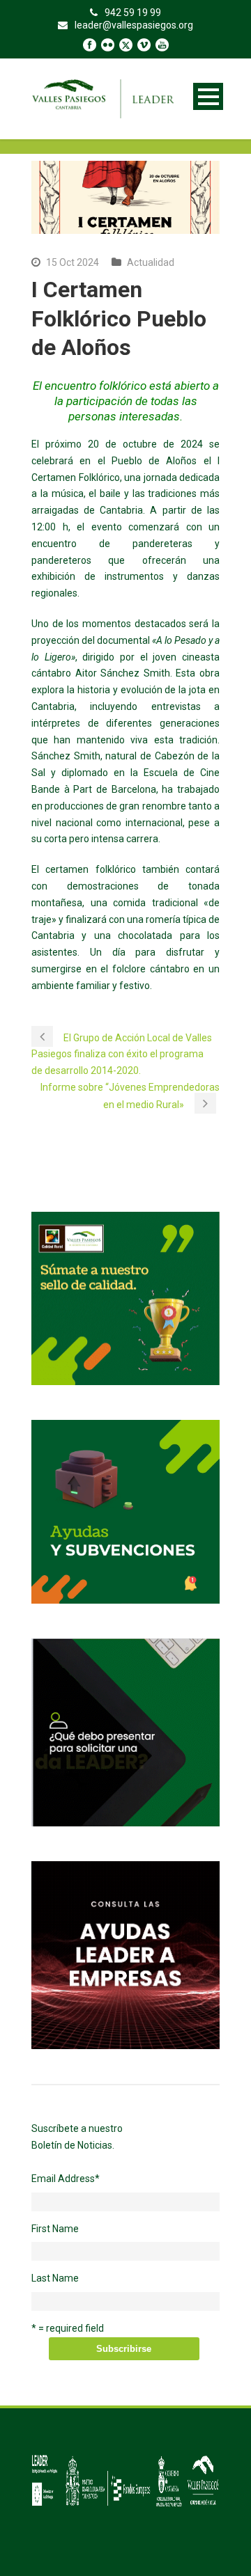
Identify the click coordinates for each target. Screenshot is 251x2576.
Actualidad (151, 262)
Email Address (66, 2179)
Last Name (55, 2278)
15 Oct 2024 (73, 262)
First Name (55, 2229)
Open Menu (208, 96)
